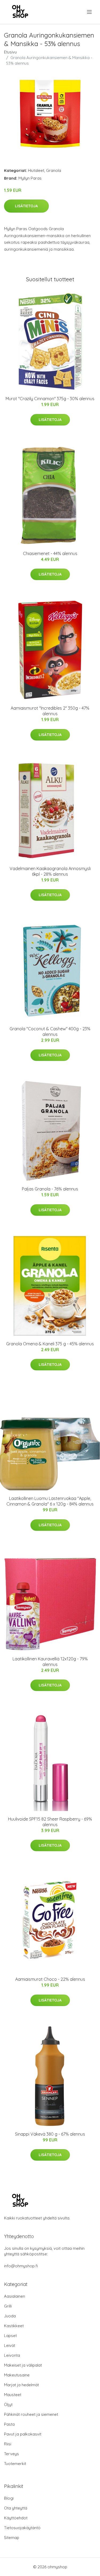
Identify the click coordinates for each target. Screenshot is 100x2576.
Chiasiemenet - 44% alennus (50, 553)
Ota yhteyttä (16, 2508)
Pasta (9, 2424)
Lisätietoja (26, 206)
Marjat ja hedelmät (21, 2385)
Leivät (10, 2345)
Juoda (10, 2316)
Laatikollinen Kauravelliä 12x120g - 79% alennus (50, 1662)
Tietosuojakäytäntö (22, 2528)
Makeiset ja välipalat (23, 2365)
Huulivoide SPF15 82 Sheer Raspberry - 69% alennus (50, 1822)
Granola (54, 170)
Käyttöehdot (16, 2518)
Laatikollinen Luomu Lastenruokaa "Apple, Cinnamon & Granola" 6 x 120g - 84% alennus (50, 1501)
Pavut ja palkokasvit (23, 2434)
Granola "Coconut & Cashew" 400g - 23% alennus (50, 1031)
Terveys (11, 2454)
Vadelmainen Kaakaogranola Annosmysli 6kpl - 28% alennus (50, 871)
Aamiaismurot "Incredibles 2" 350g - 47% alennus (50, 711)
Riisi (8, 2444)
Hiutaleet (36, 170)
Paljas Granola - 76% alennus (50, 1189)
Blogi (9, 2498)
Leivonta (12, 2355)
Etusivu (10, 52)
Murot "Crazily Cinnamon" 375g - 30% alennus (50, 399)
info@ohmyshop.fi (21, 2266)
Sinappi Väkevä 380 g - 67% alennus (50, 2134)
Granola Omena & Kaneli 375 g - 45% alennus (50, 1344)
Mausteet (13, 2395)
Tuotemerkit (15, 2464)
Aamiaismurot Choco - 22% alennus (50, 1979)
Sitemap (12, 2538)
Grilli (8, 2306)
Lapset (10, 2336)
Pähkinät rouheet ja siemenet (31, 2414)
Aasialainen (15, 2296)
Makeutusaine (17, 2375)
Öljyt (8, 2405)
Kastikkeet (14, 2326)
